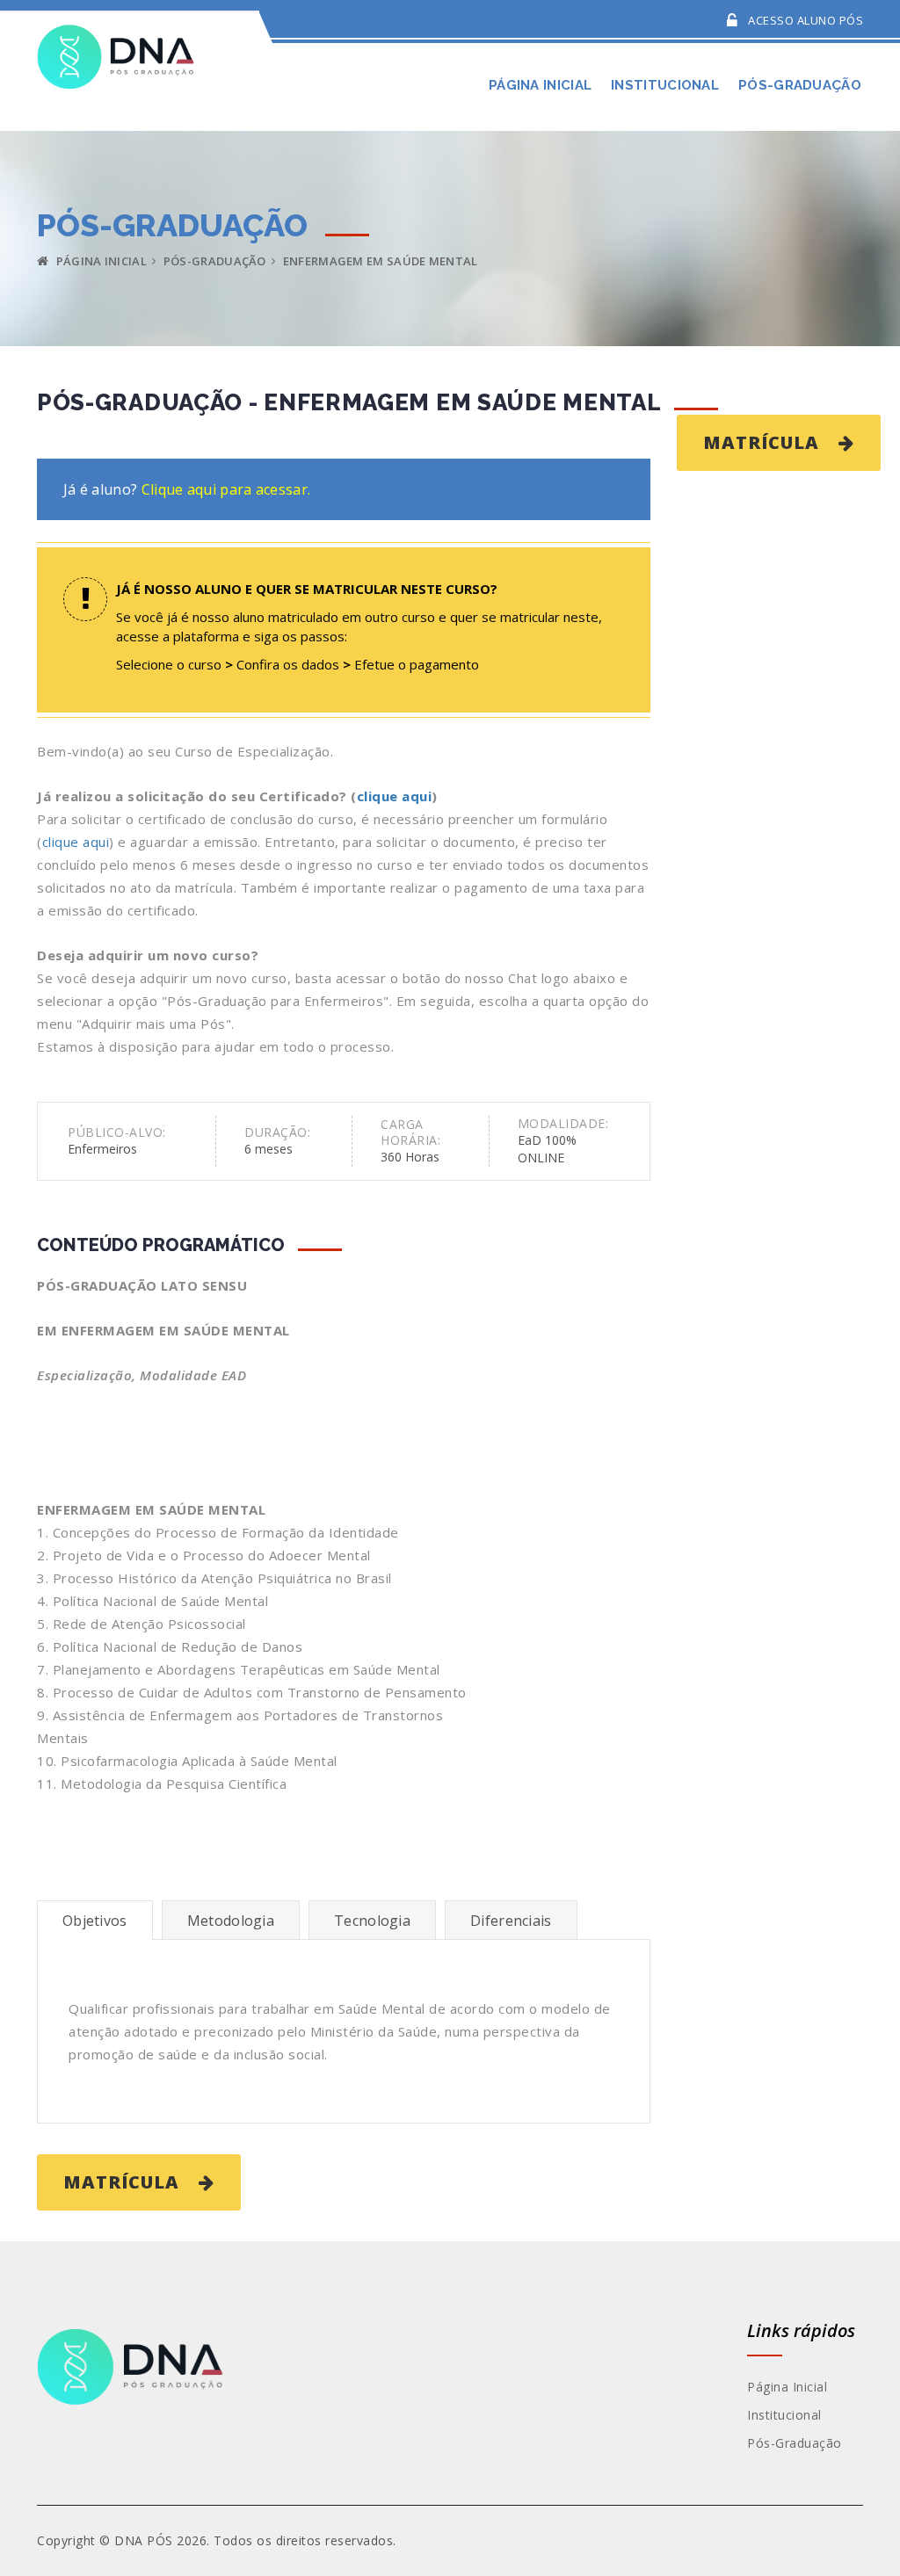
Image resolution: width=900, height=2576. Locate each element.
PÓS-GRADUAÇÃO (800, 85)
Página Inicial (100, 261)
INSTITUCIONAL (665, 85)
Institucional (784, 2415)
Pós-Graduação (795, 2443)
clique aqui (395, 796)
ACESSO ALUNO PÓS (804, 20)
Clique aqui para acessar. (226, 489)
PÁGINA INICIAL (540, 85)
